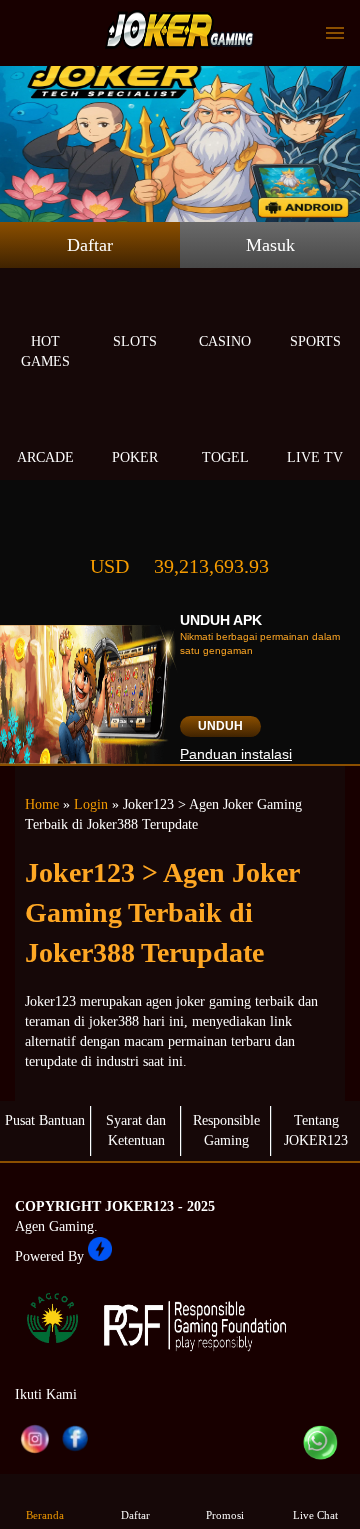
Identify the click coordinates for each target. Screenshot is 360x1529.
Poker (135, 457)
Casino (225, 341)
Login (91, 804)
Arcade (45, 457)
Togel (225, 457)
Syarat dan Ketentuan (136, 1130)
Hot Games (45, 351)
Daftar (90, 245)
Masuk (270, 245)
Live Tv (315, 457)
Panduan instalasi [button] (236, 754)
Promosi (225, 1515)
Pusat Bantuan (45, 1120)
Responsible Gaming (226, 1130)
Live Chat (315, 1515)
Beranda (45, 1515)
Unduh (220, 726)
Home (42, 804)
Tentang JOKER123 (316, 1130)
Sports (315, 341)
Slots (135, 341)
